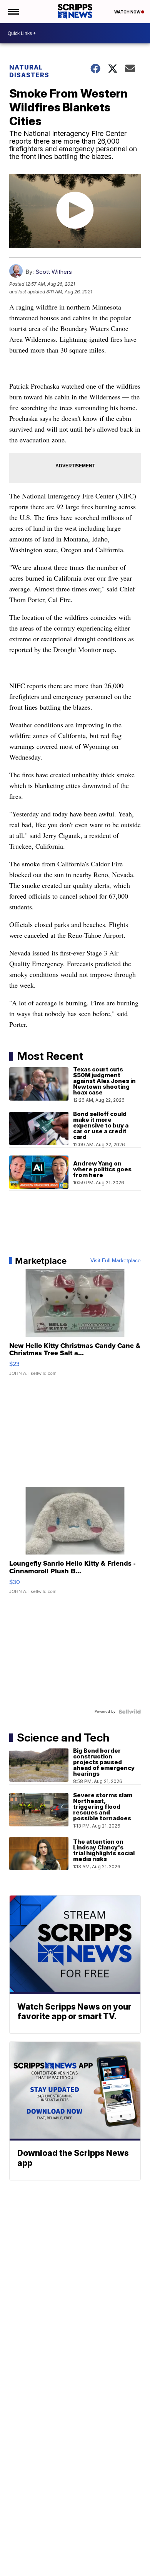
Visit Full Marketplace (116, 1261)
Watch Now (128, 12)
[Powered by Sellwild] (130, 1712)
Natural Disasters (29, 71)
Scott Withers (54, 272)
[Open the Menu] (13, 12)
